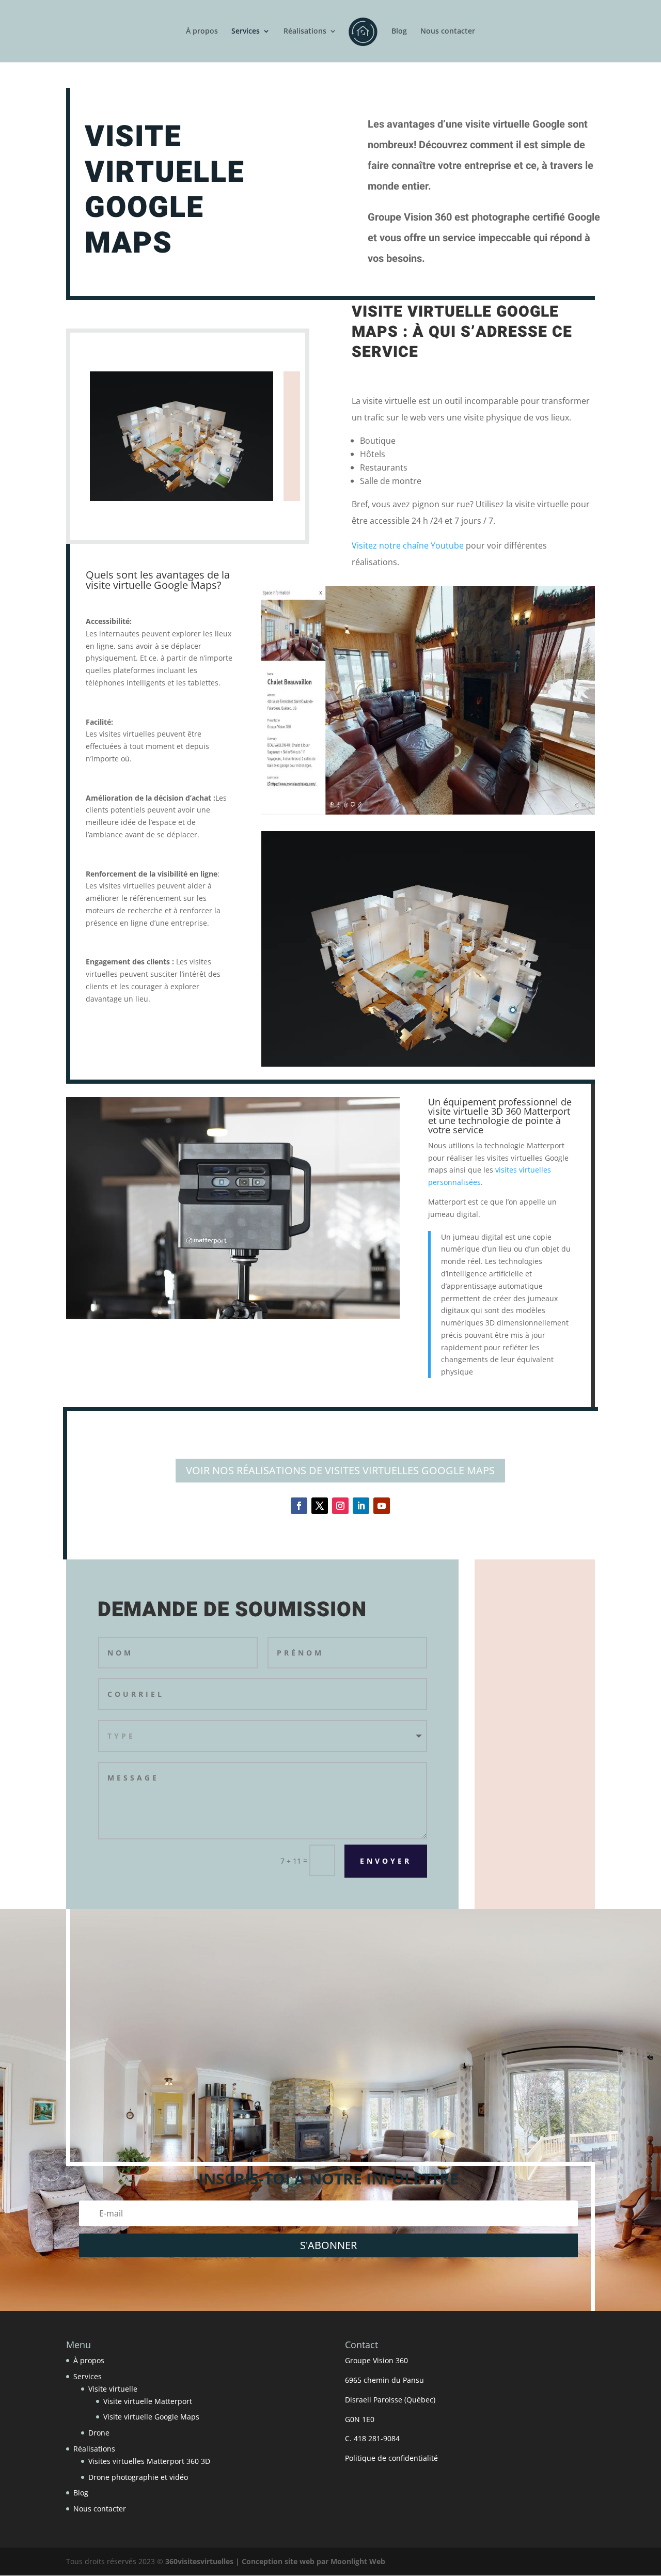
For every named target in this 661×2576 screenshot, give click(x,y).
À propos (202, 32)
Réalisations (305, 32)
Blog (399, 32)
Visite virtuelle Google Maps (151, 2417)
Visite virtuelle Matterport (148, 2401)
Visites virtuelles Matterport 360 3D (149, 2461)
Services (246, 32)
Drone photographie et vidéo (138, 2477)
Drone (99, 2433)
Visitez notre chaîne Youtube (408, 545)
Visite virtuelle (113, 2389)
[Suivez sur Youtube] (382, 1506)
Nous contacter (448, 32)
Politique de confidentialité (391, 2458)
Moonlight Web (358, 2561)
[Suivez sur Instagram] (340, 1506)
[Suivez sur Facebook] (299, 1506)
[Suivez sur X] (320, 1506)
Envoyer (386, 1861)
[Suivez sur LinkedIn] (361, 1506)
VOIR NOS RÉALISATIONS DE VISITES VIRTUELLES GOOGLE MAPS (340, 1470)
